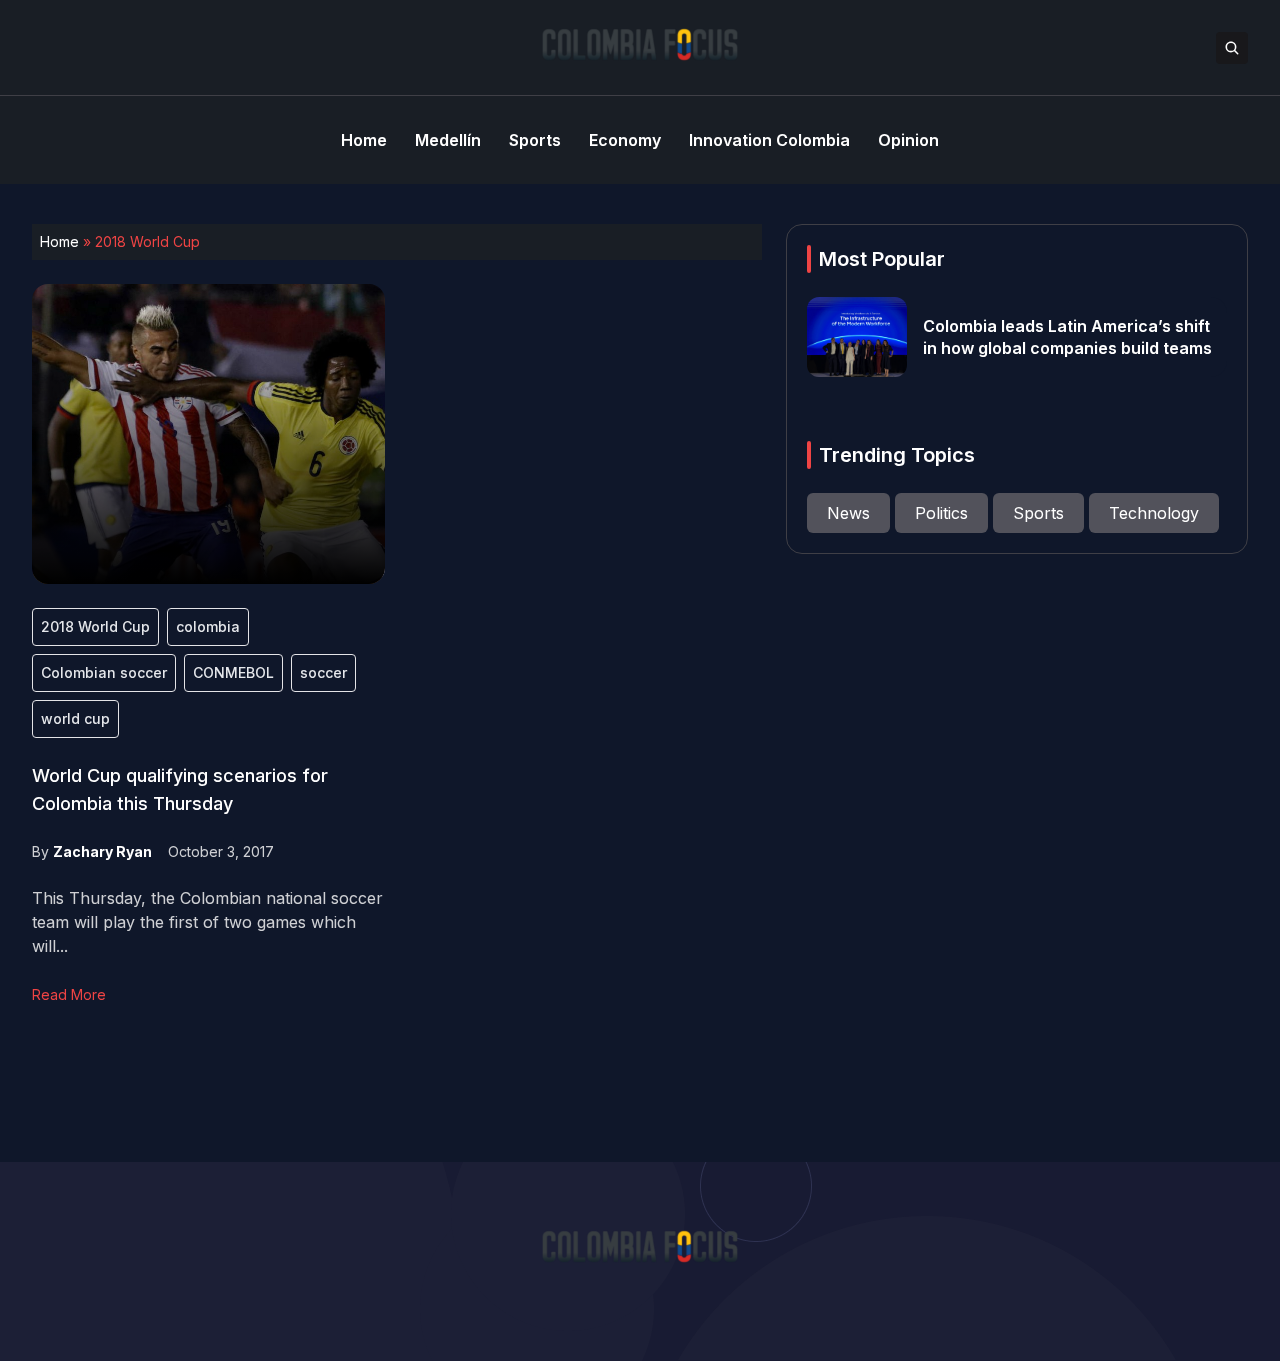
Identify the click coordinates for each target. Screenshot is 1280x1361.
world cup (75, 718)
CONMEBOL (233, 672)
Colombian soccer (104, 672)
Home (59, 241)
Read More (69, 994)
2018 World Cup (95, 626)
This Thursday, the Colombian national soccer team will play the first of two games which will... (207, 922)
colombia (208, 626)
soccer (323, 672)
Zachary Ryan (102, 851)
